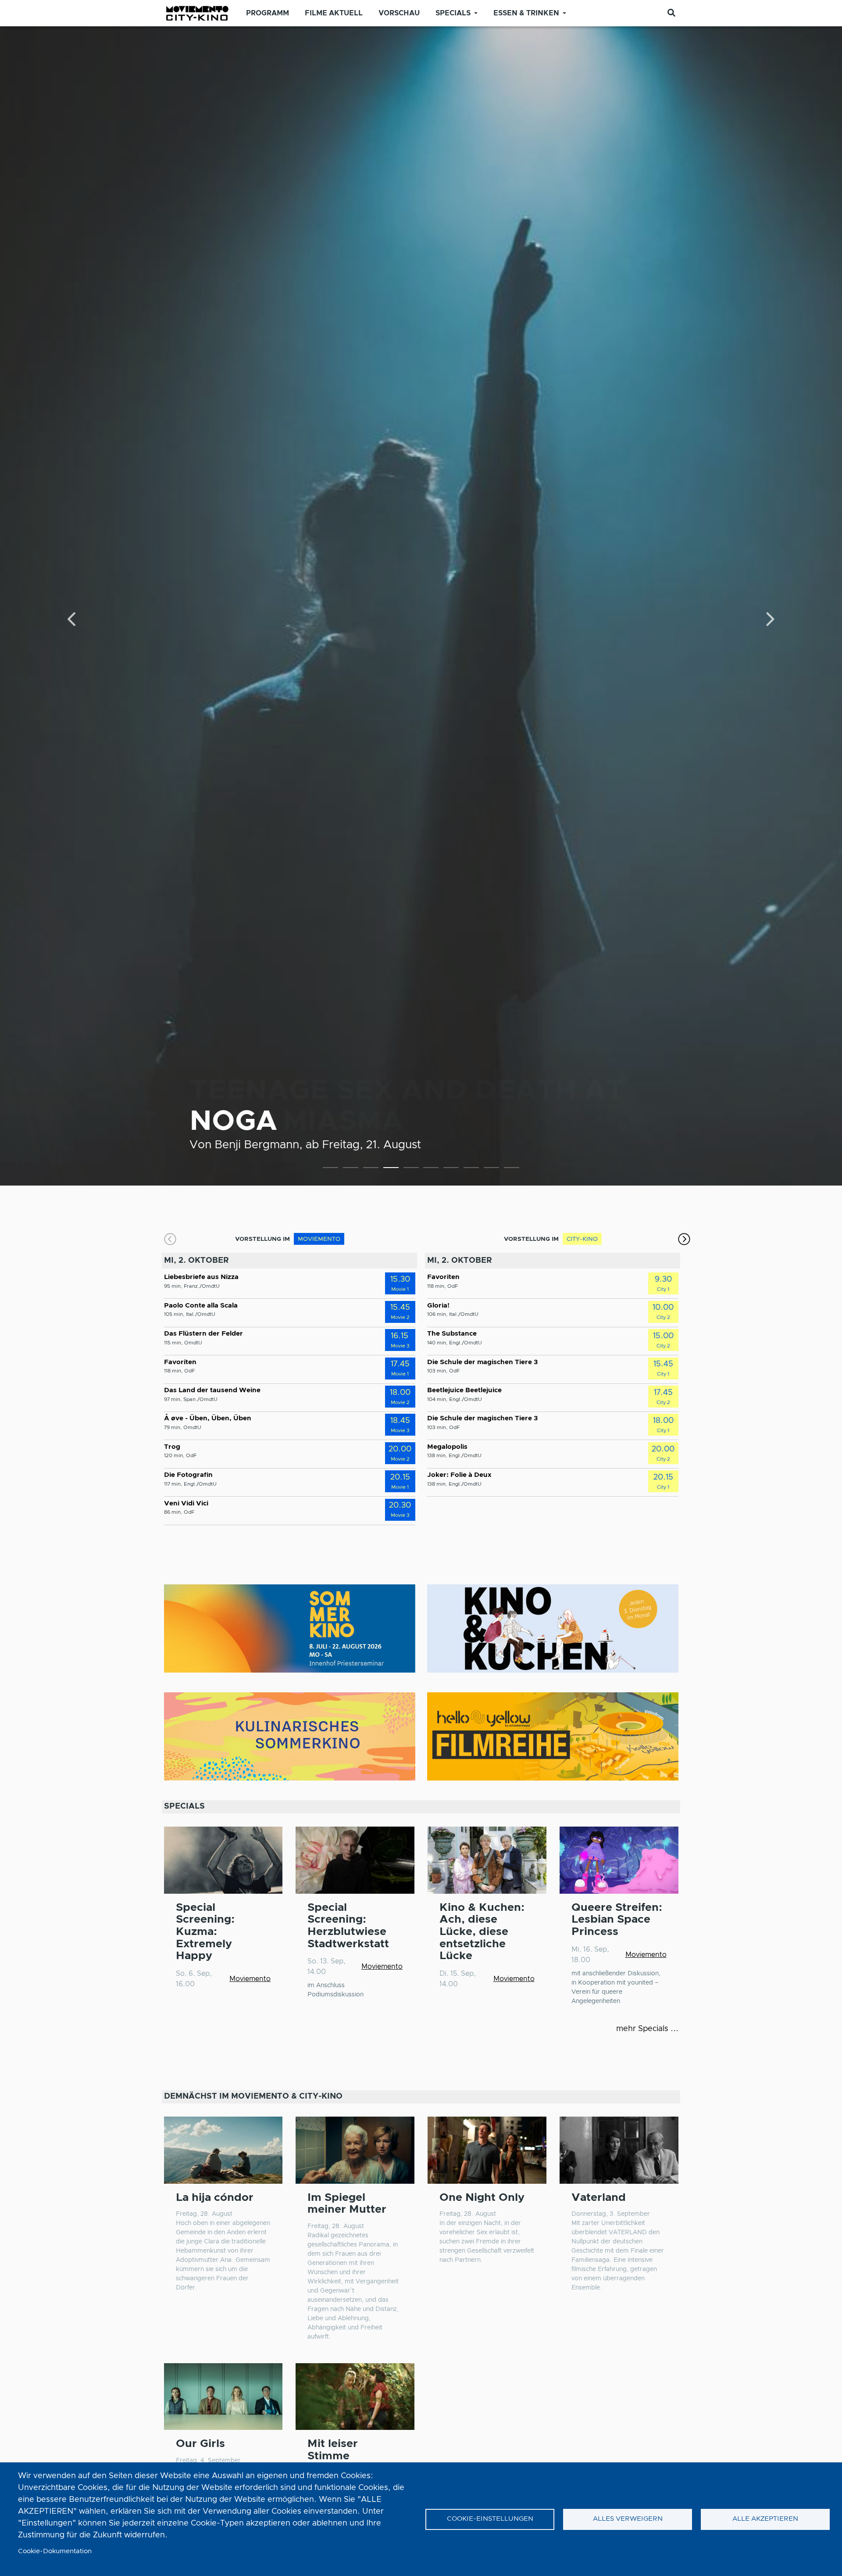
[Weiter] (769, 620)
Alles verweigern (628, 2519)
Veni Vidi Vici (186, 1503)
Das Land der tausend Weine (212, 1390)
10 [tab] (512, 1169)
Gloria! (438, 1306)
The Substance (452, 1334)
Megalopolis (447, 1447)
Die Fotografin (188, 1475)
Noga (234, 1121)
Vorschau (399, 13)
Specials (453, 13)
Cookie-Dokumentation (55, 2551)
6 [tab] (431, 1169)
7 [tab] (451, 1169)
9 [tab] (491, 1169)
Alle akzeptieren (765, 2519)
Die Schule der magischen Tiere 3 (482, 1362)
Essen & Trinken (526, 13)
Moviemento (250, 1979)
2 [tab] (351, 1169)
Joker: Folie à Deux (459, 1475)
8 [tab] (471, 1169)
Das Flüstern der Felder (203, 1334)
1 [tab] (330, 1169)
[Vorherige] (73, 620)
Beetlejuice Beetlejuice (464, 1390)
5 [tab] (411, 1169)
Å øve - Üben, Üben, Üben (208, 1418)
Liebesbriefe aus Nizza (201, 1277)
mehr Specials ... (647, 2029)
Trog (172, 1447)
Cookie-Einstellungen (490, 2519)
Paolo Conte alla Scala (201, 1306)
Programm (268, 13)
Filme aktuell (334, 13)
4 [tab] (391, 1169)
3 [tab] (371, 1169)
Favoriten (180, 1362)
